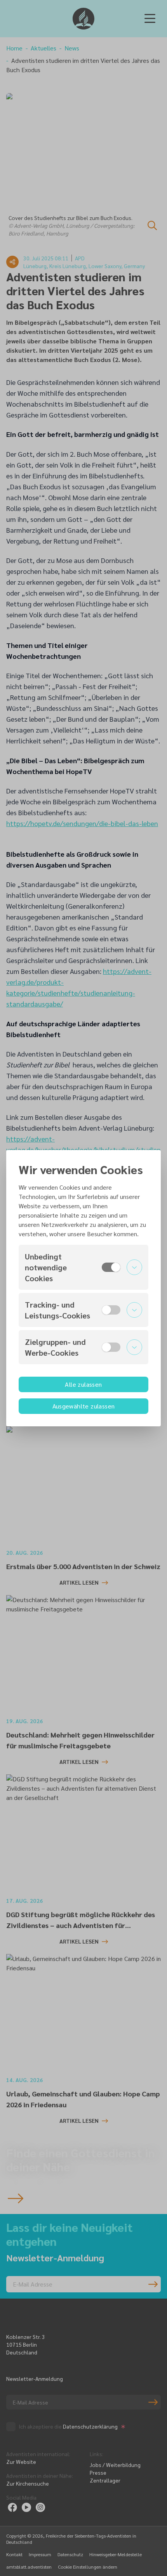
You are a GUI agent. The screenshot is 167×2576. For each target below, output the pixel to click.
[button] (83, 1267)
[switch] (111, 1267)
